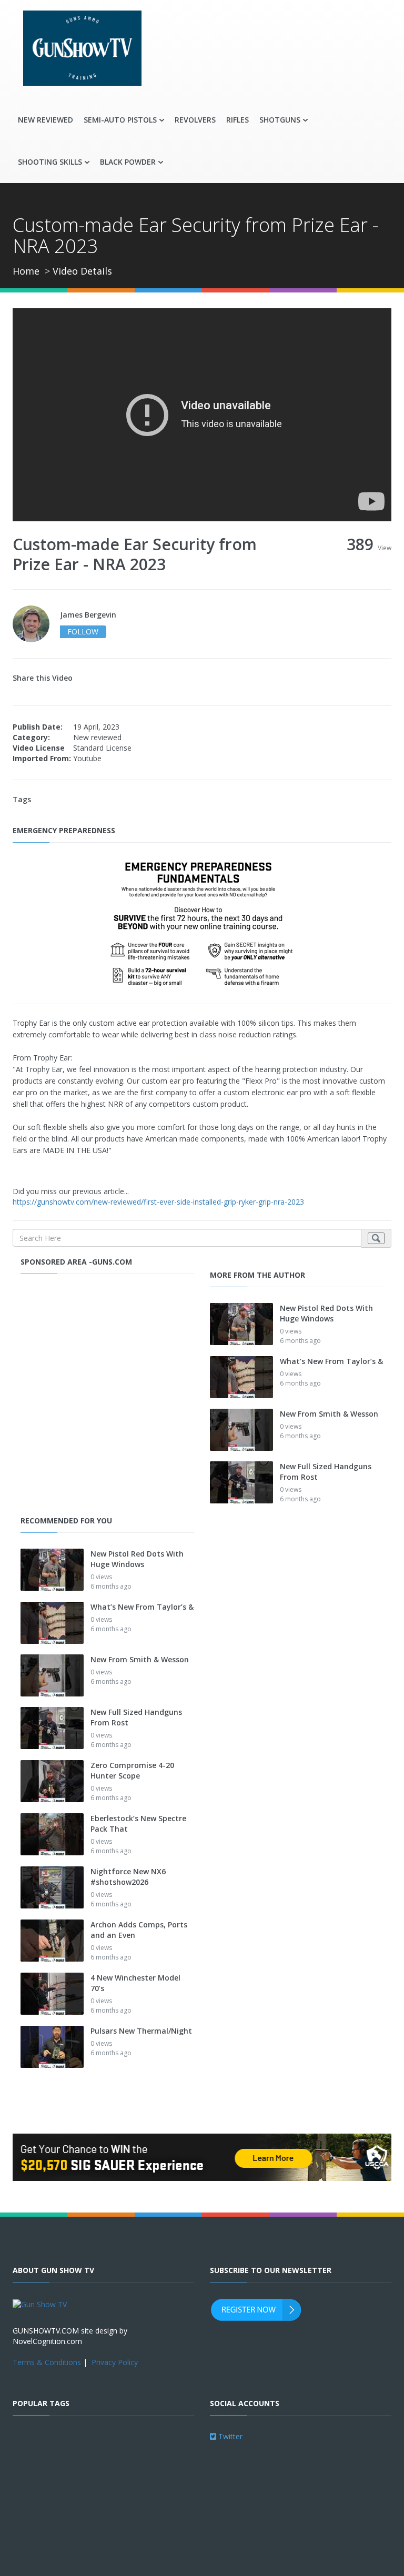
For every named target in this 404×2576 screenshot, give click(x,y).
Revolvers (195, 120)
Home (26, 271)
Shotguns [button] (280, 120)
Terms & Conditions (47, 2362)
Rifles (238, 120)
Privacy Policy (115, 2362)
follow (83, 632)
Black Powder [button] (128, 162)
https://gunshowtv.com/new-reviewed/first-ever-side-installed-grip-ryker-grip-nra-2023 (158, 1202)
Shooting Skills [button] (50, 162)
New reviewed (46, 120)
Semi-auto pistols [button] (120, 120)
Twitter (229, 2436)
